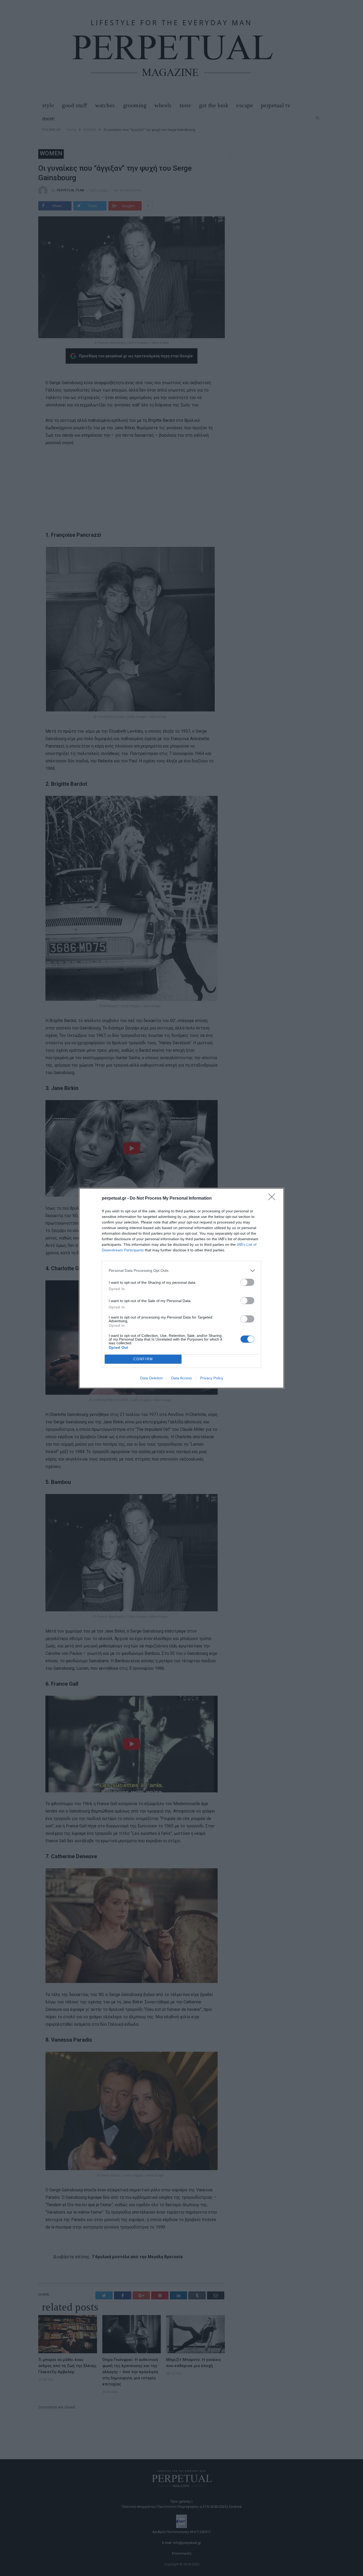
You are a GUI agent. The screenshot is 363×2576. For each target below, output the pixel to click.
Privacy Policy (212, 1378)
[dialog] (181, 1288)
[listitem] (181, 1271)
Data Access (181, 1378)
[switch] (247, 1282)
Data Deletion (151, 1378)
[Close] (273, 1199)
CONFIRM (143, 1359)
